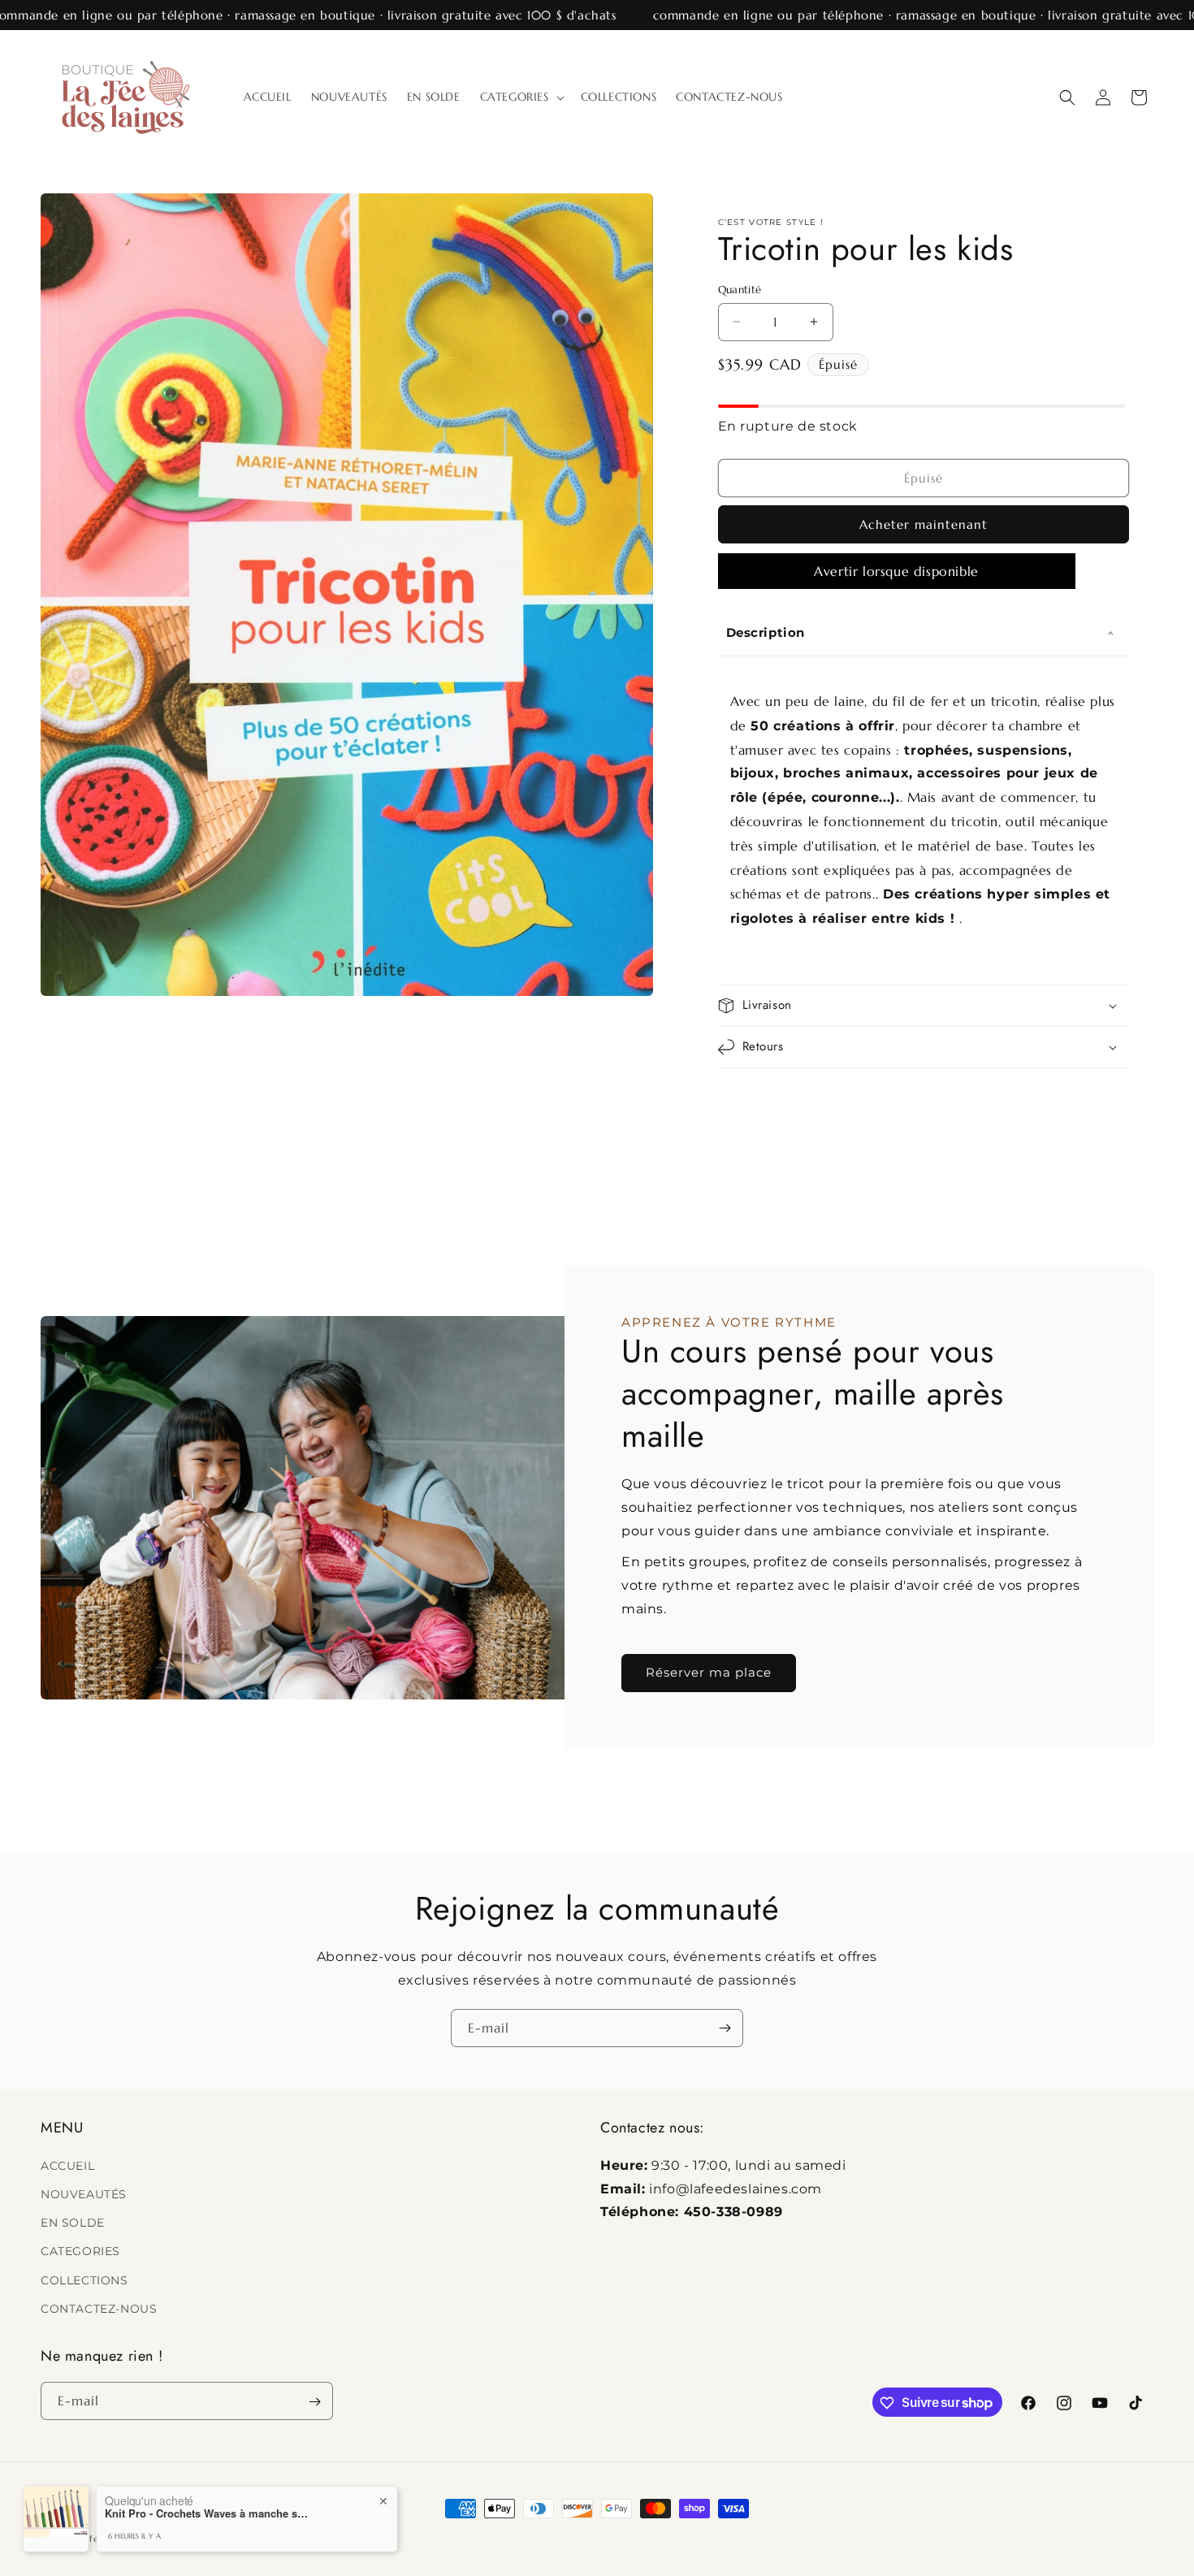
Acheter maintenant (924, 524)
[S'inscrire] (725, 2028)
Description (766, 632)
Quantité (740, 290)
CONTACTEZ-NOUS (99, 2308)
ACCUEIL (67, 2165)
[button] (521, 97)
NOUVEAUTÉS (84, 2193)
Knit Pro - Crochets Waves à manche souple (206, 2513)
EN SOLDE (73, 2222)
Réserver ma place (709, 1673)
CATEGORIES (80, 2251)
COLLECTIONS (84, 2279)
